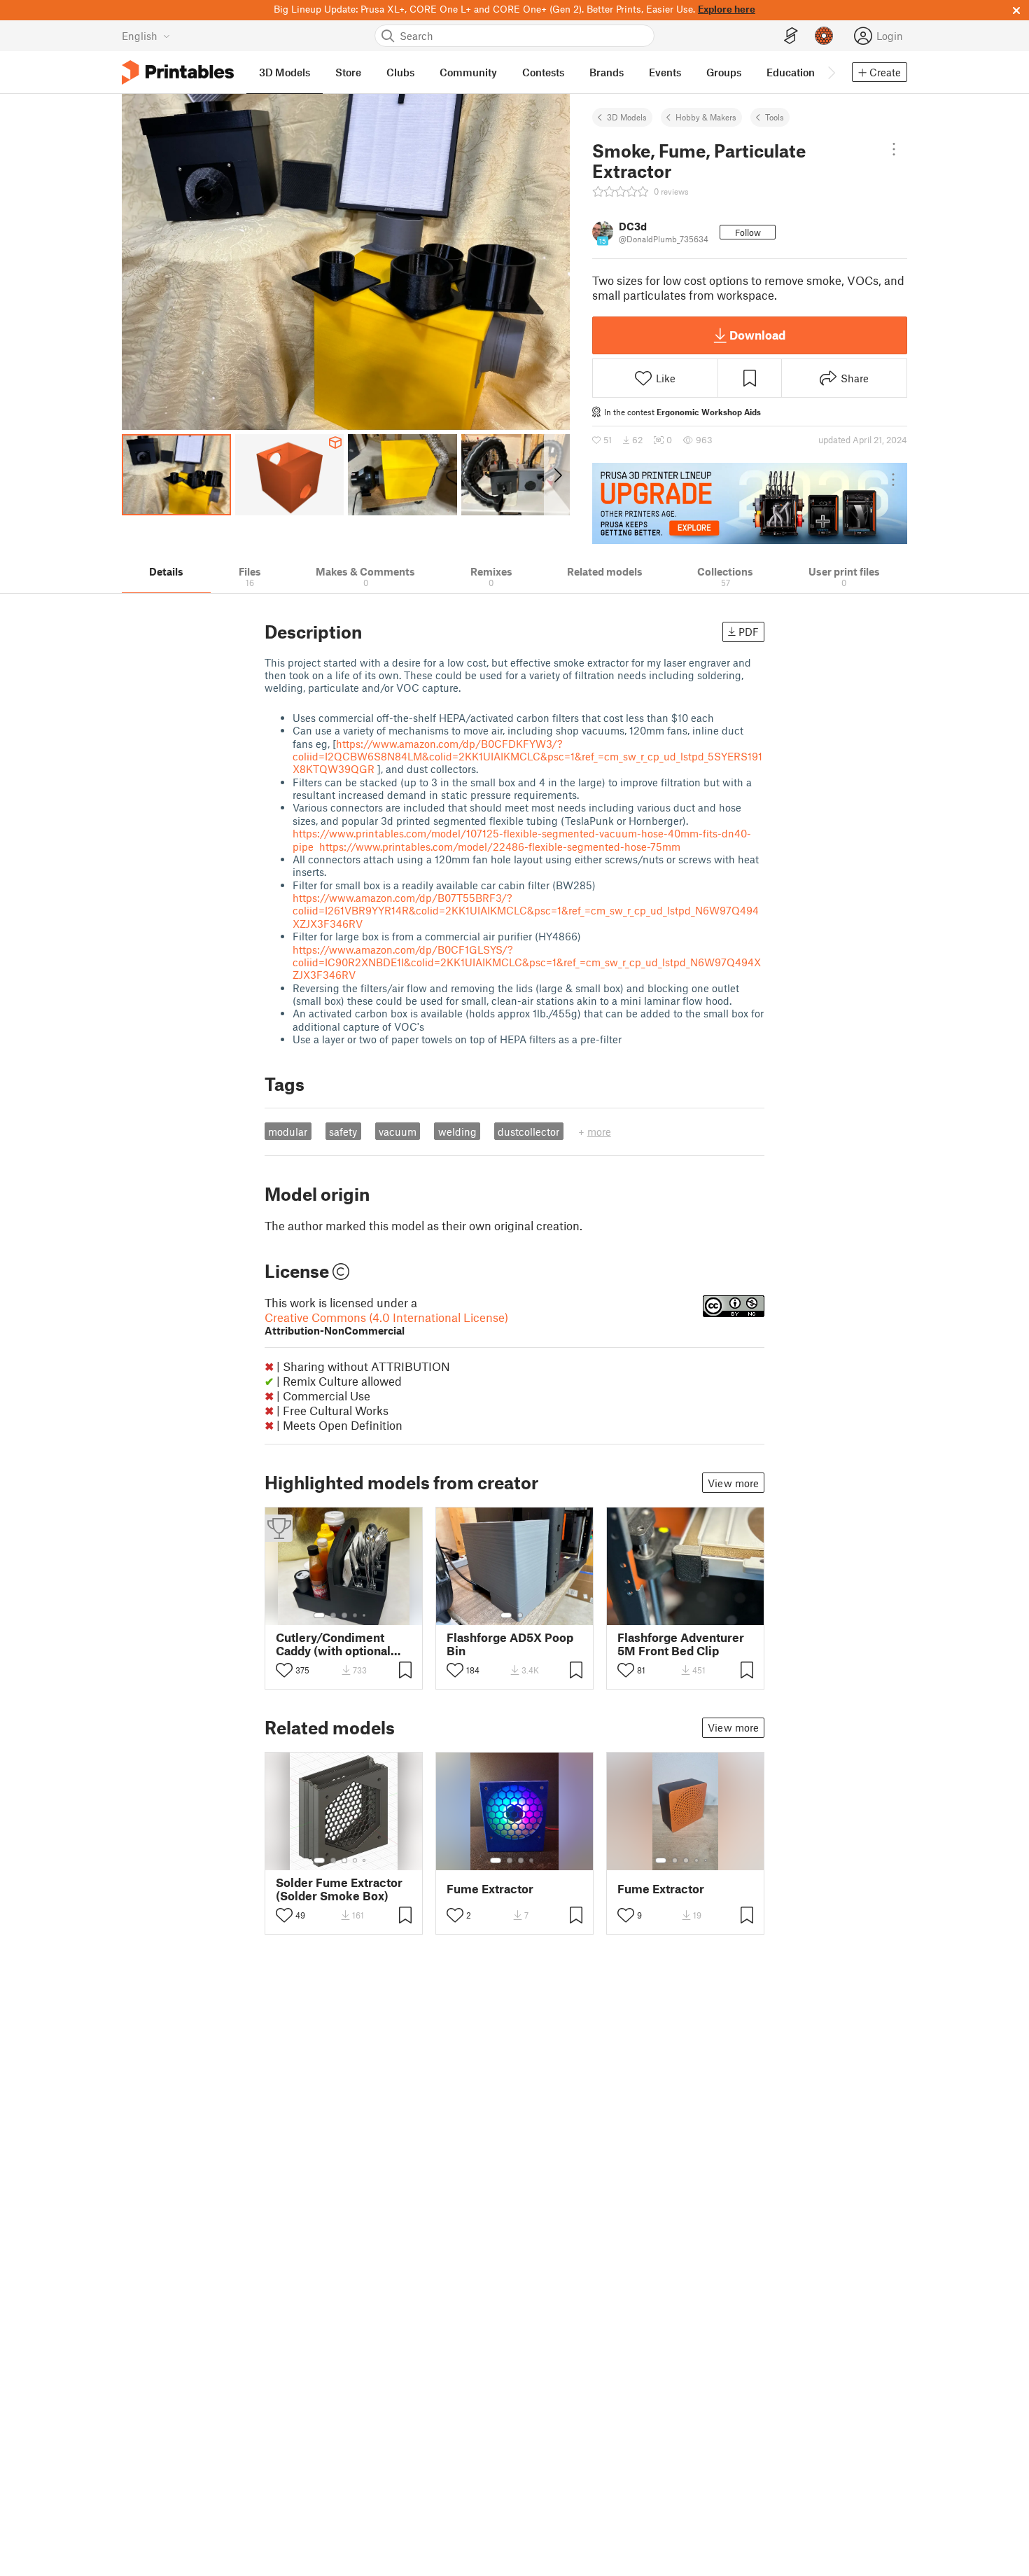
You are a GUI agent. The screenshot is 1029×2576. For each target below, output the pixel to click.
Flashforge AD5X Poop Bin (510, 1644)
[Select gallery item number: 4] (356, 1615)
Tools (775, 117)
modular (288, 1132)
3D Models (627, 117)
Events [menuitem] (665, 72)
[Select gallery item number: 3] (344, 1615)
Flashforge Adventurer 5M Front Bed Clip (681, 1644)
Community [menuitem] (468, 72)
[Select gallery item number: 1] (319, 1615)
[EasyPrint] (791, 36)
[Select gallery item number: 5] (365, 1615)
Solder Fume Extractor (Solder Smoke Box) (339, 1889)
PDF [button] (749, 632)
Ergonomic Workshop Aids (709, 412)
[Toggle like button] (284, 1670)
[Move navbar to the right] (831, 72)
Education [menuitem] (791, 72)
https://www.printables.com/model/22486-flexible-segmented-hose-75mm (500, 847)
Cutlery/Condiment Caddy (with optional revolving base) (333, 1644)
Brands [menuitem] (607, 72)
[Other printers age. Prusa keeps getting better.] (750, 503)
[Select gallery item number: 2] (333, 1615)
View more (733, 1483)
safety (343, 1132)
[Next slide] (557, 475)
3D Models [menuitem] (285, 72)
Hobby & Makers (706, 117)
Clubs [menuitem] (400, 72)
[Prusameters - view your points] (824, 36)
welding (457, 1132)
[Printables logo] (178, 72)
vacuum (398, 1132)
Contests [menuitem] (543, 72)
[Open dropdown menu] (894, 149)
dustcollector (528, 1132)
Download (757, 335)
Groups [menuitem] (724, 72)
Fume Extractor (490, 1889)
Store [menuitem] (348, 72)
